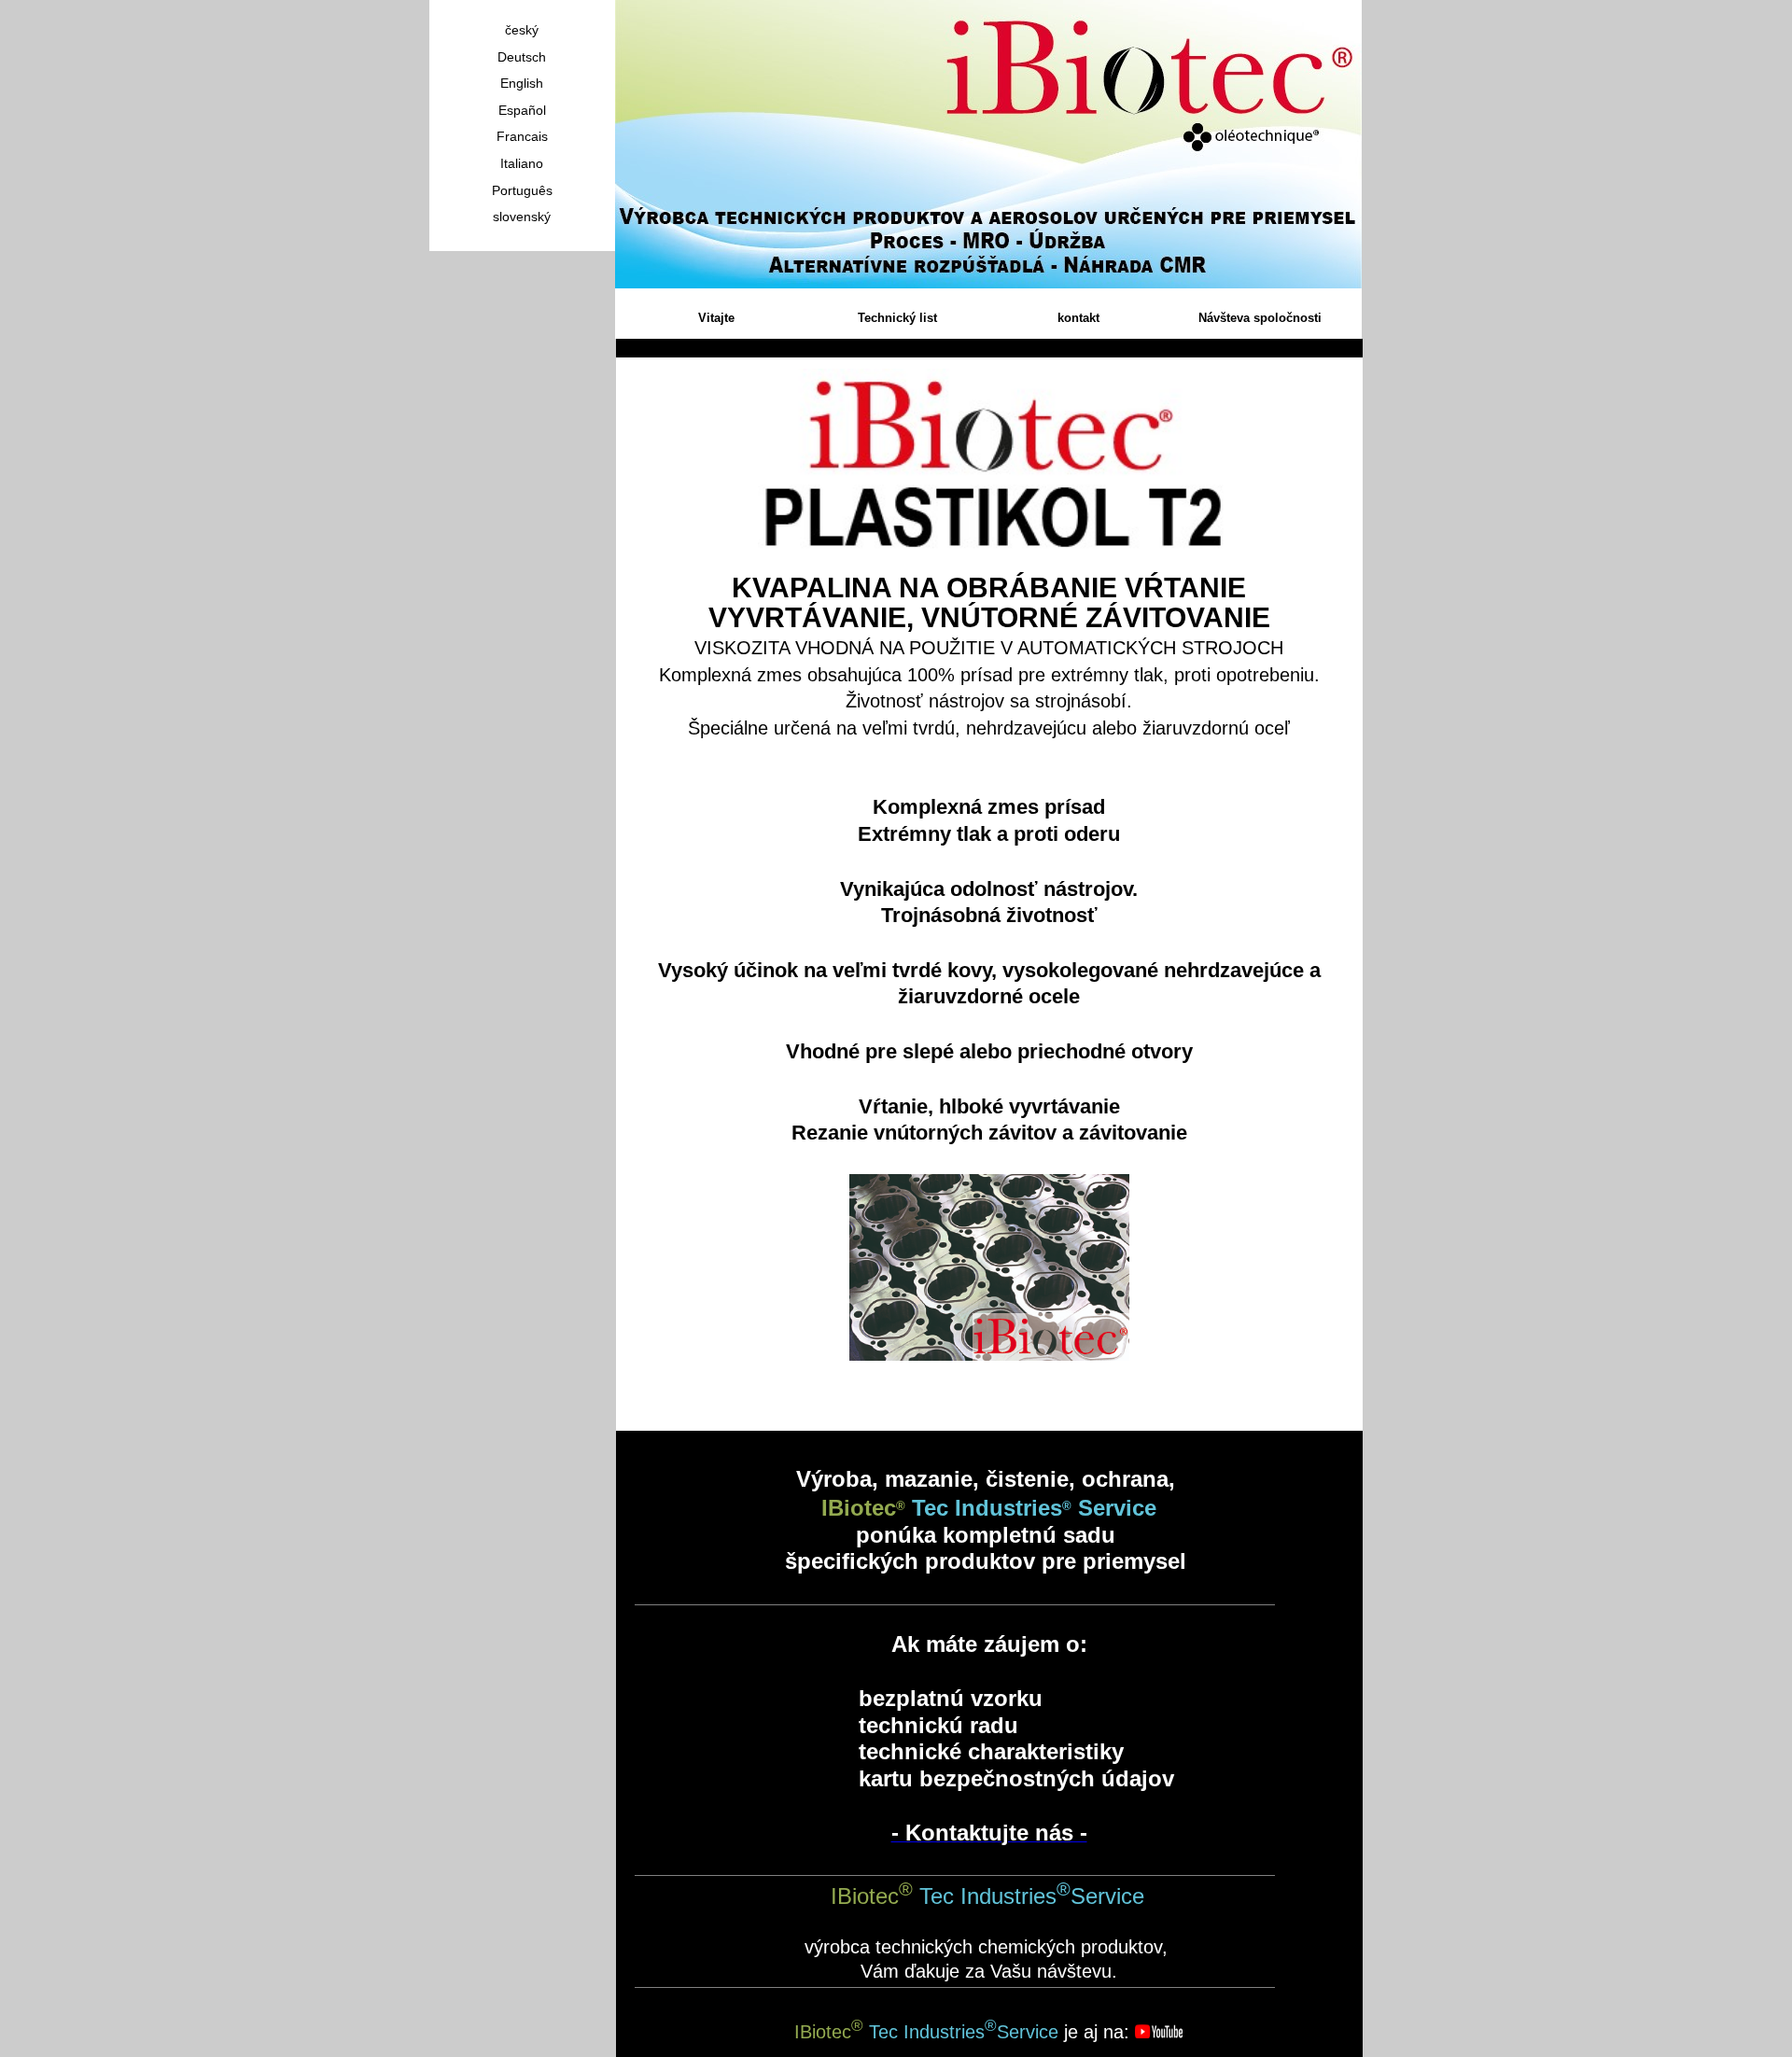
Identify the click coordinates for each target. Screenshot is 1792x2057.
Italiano (522, 163)
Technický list (897, 318)
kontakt (1078, 318)
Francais (522, 136)
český (522, 30)
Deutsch (522, 57)
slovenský (522, 217)
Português (522, 190)
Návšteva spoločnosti (1260, 318)
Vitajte (716, 318)
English (522, 83)
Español (522, 110)
